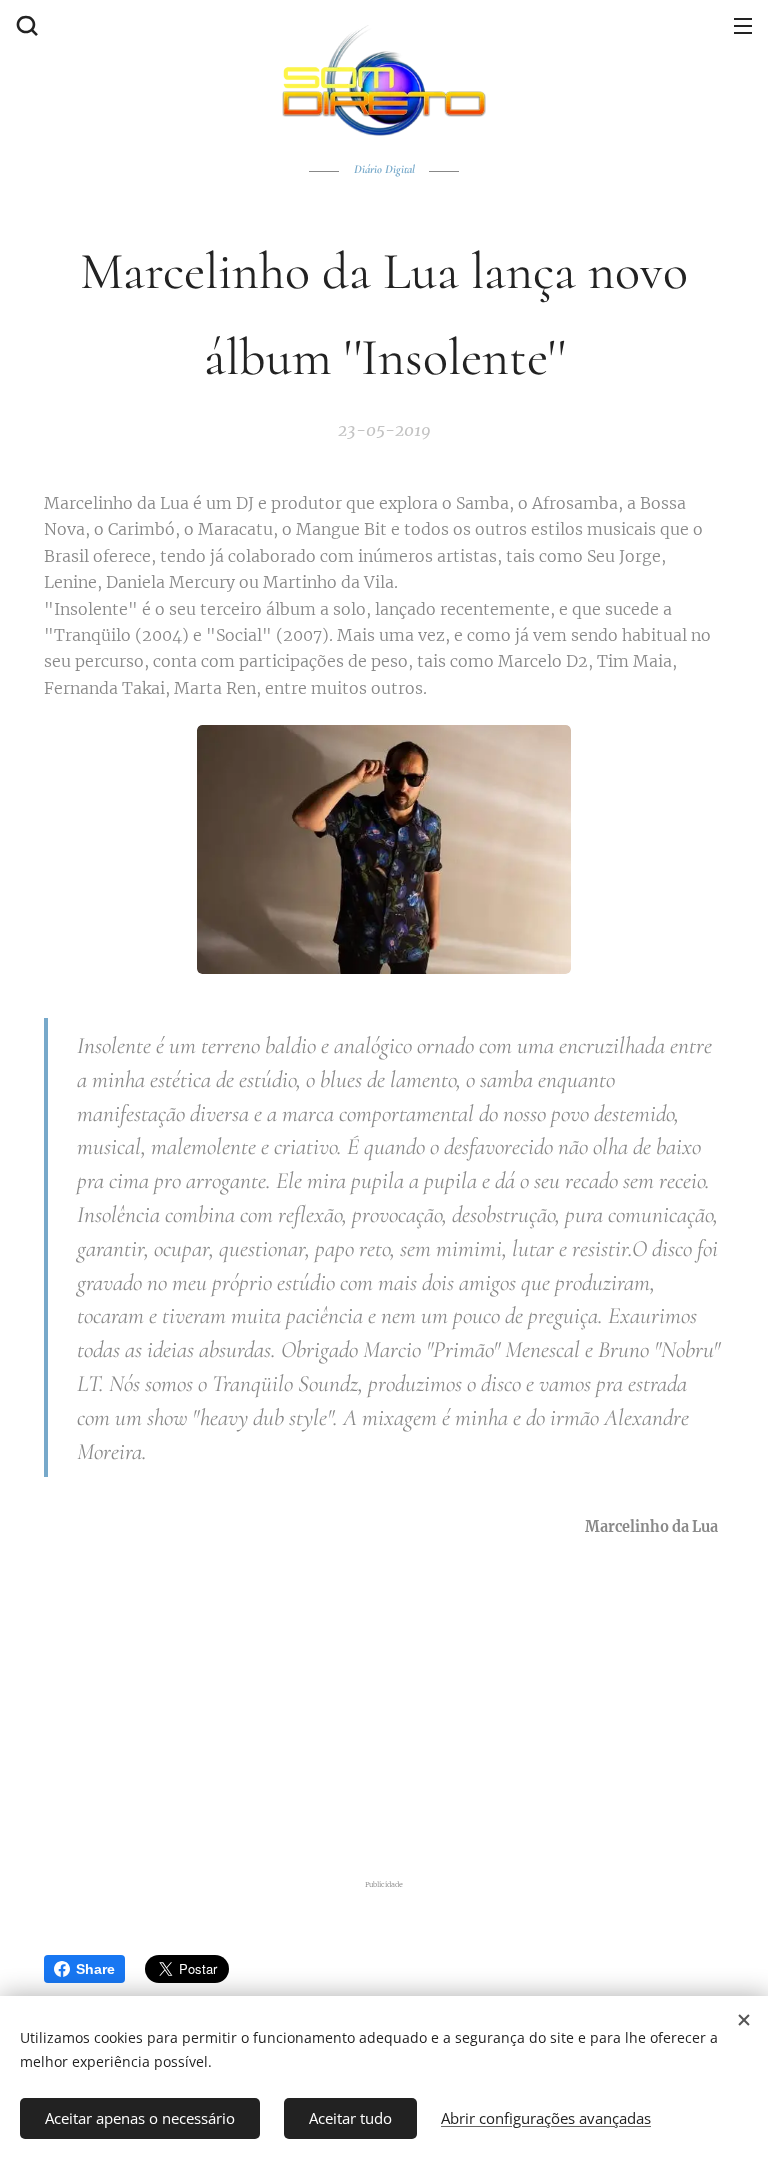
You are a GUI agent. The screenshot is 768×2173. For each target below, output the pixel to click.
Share (95, 1969)
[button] (25, 25)
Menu (743, 25)
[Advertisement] (396, 1704)
